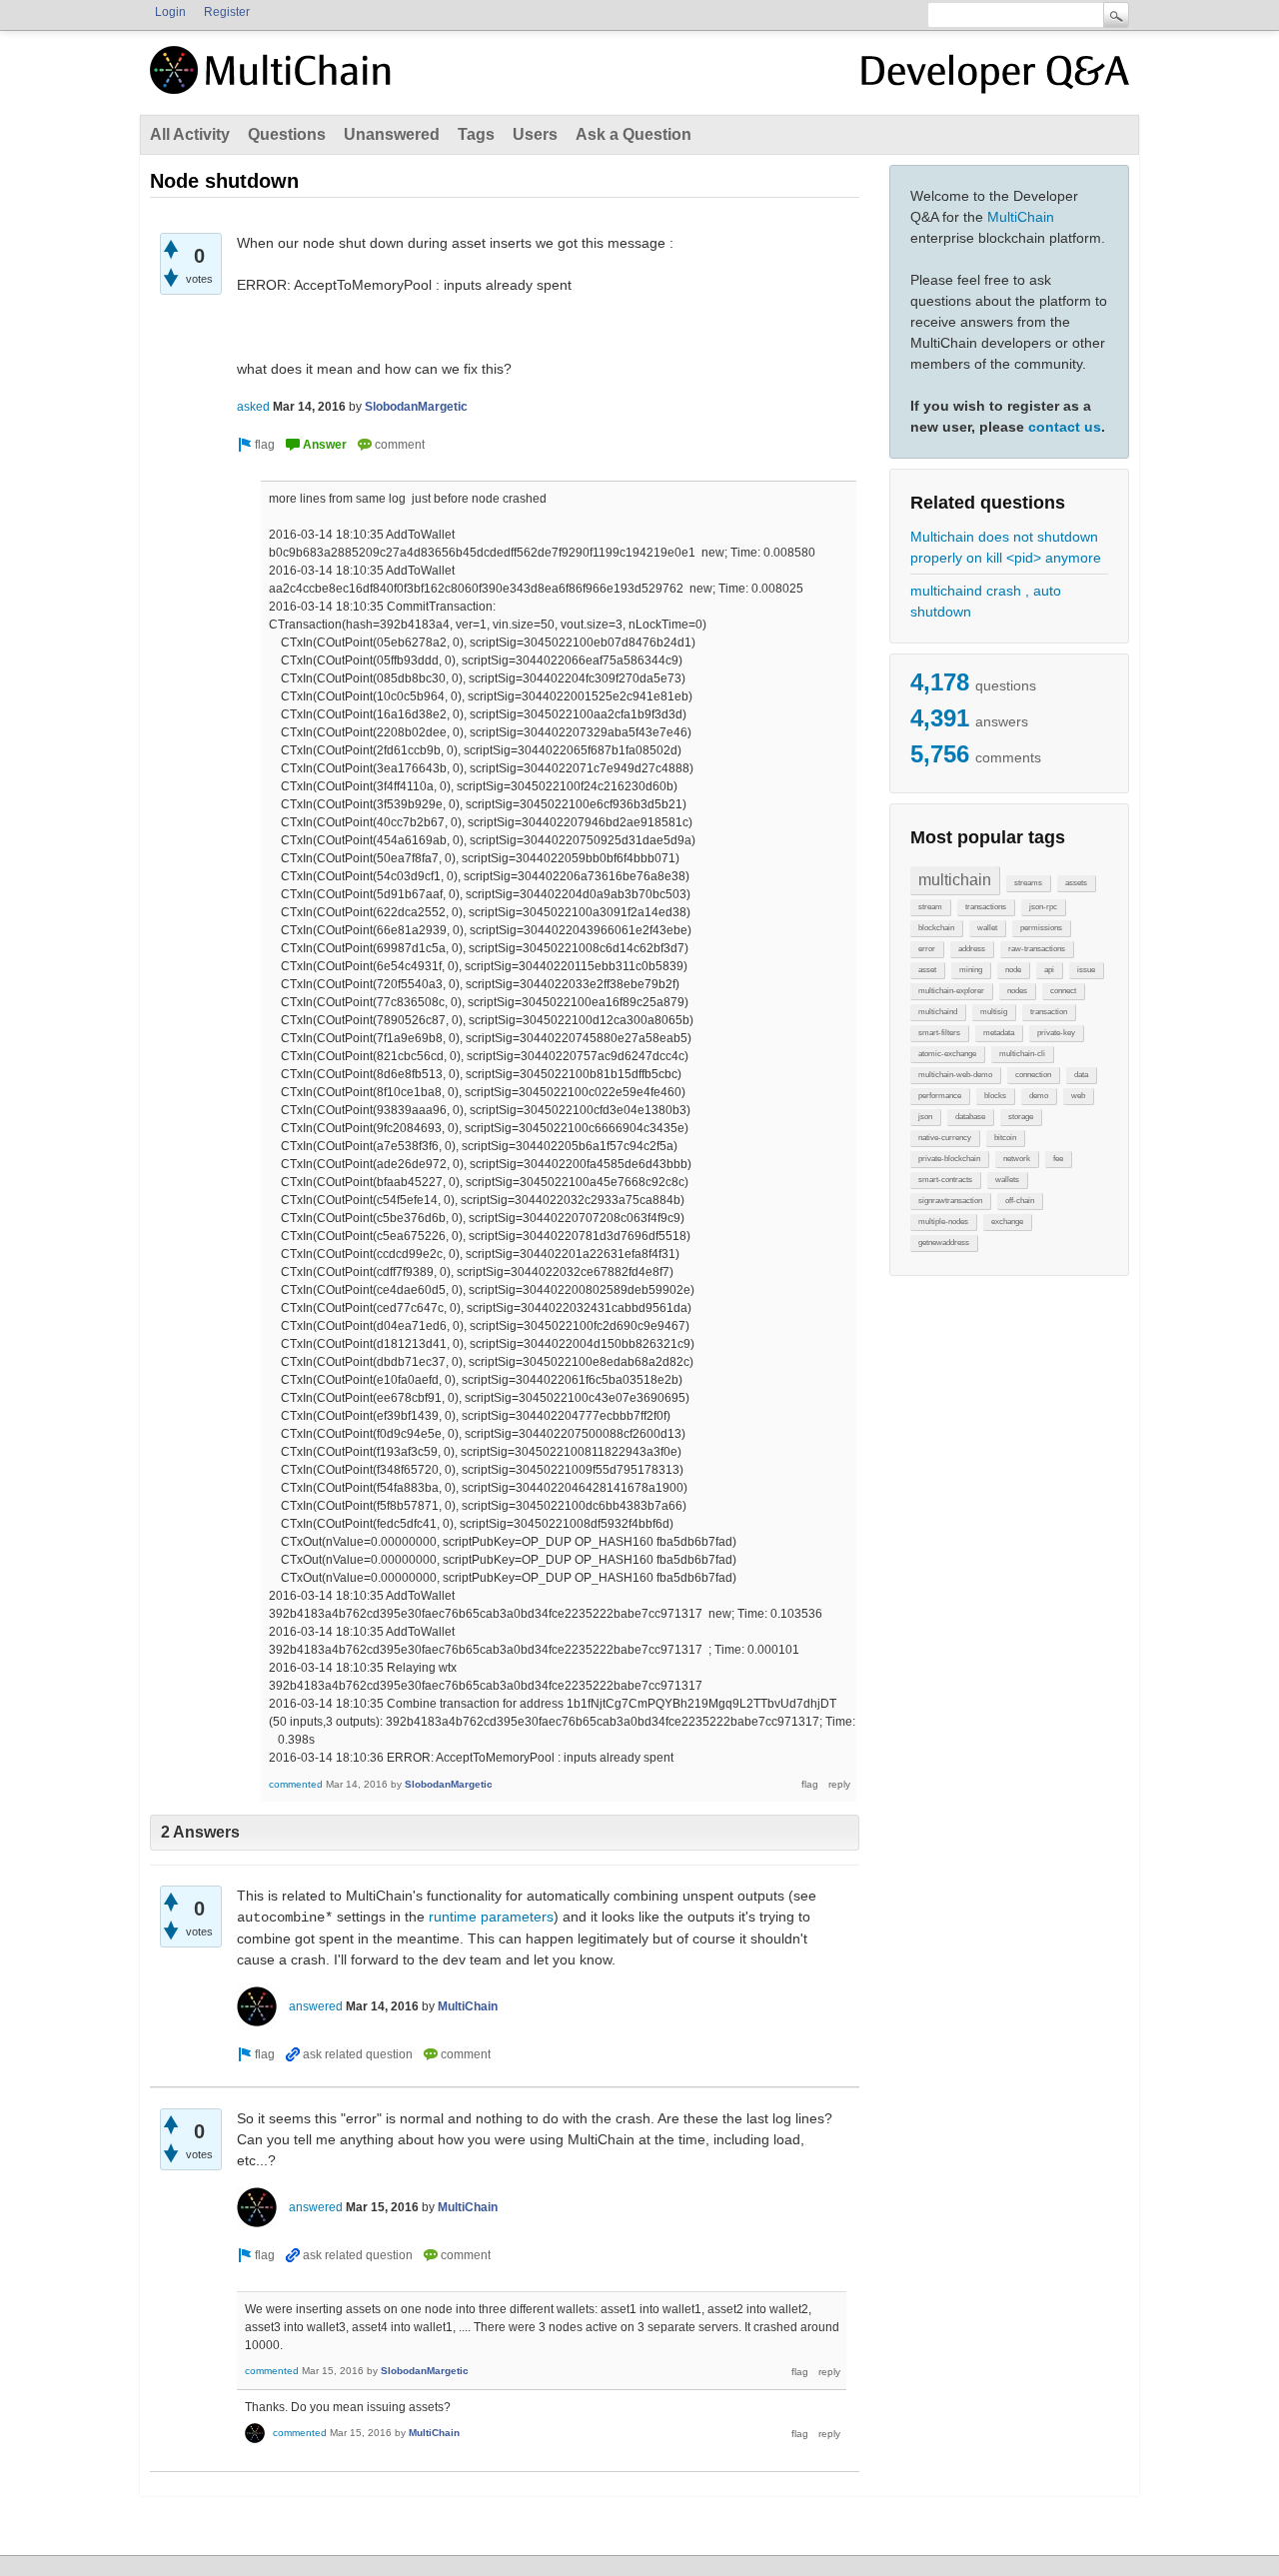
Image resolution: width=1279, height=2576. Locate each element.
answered (316, 2006)
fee (1058, 1159)
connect (1063, 991)
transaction (1049, 1012)
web (1078, 1096)
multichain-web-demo (955, 1075)
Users (535, 134)
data (1081, 1075)
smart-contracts (945, 1180)
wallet (987, 928)
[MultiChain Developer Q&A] (995, 78)
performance (940, 1096)
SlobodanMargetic (416, 407)
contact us (1065, 427)
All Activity (190, 134)
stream (930, 907)
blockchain (936, 928)
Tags (476, 134)
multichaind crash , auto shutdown (986, 601)
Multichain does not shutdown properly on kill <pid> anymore (1006, 547)
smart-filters (939, 1033)
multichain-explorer (951, 991)
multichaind (938, 1012)
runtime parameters (491, 1917)
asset (927, 970)
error (927, 949)
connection (1033, 1075)
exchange (1007, 1222)
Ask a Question (634, 134)
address (972, 949)
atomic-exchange (947, 1054)
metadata (999, 1033)
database (970, 1117)
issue (1086, 970)
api (1049, 970)
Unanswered (392, 134)
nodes (1017, 991)
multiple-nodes (943, 1222)
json (925, 1117)
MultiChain (1021, 217)
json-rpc (1043, 907)
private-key (1056, 1033)
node (1013, 970)
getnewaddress (944, 1243)
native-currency (945, 1138)
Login (170, 12)
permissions (1041, 928)
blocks (995, 1096)
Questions (287, 134)
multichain (955, 880)
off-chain (1020, 1201)
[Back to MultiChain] (274, 81)
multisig (994, 1012)
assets (1076, 883)
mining (971, 970)
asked (253, 407)
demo (1039, 1096)
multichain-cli (1022, 1054)
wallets (1007, 1180)
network (1017, 1159)
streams (1028, 883)
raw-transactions (1037, 949)
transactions (986, 907)
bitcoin (1005, 1138)
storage (1021, 1117)
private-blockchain (949, 1159)
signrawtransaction (950, 1201)
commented (296, 1784)
